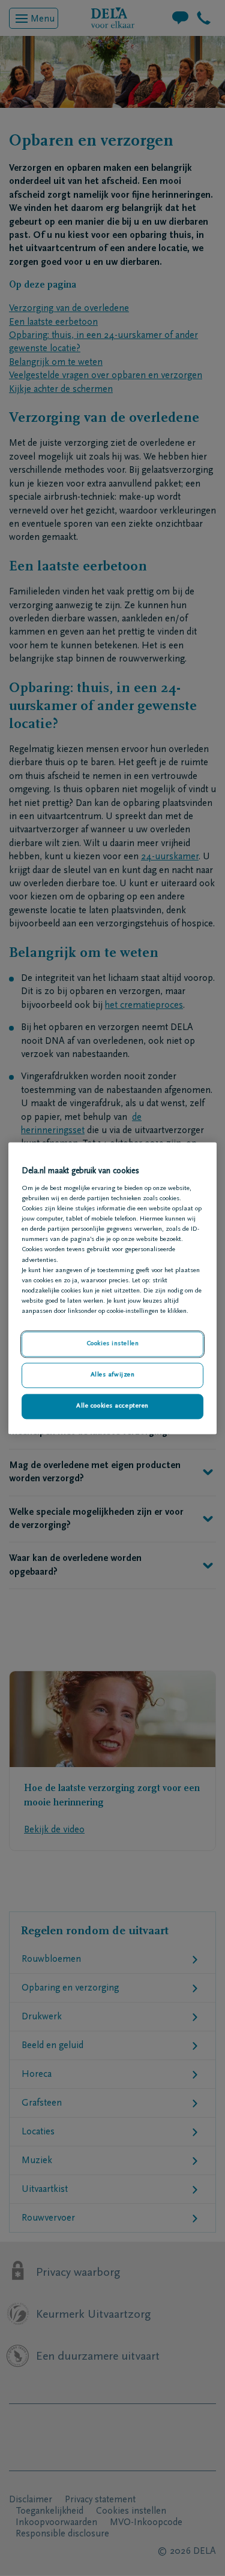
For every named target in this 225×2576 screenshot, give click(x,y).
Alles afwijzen (113, 1375)
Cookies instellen (113, 1344)
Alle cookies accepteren (112, 1406)
